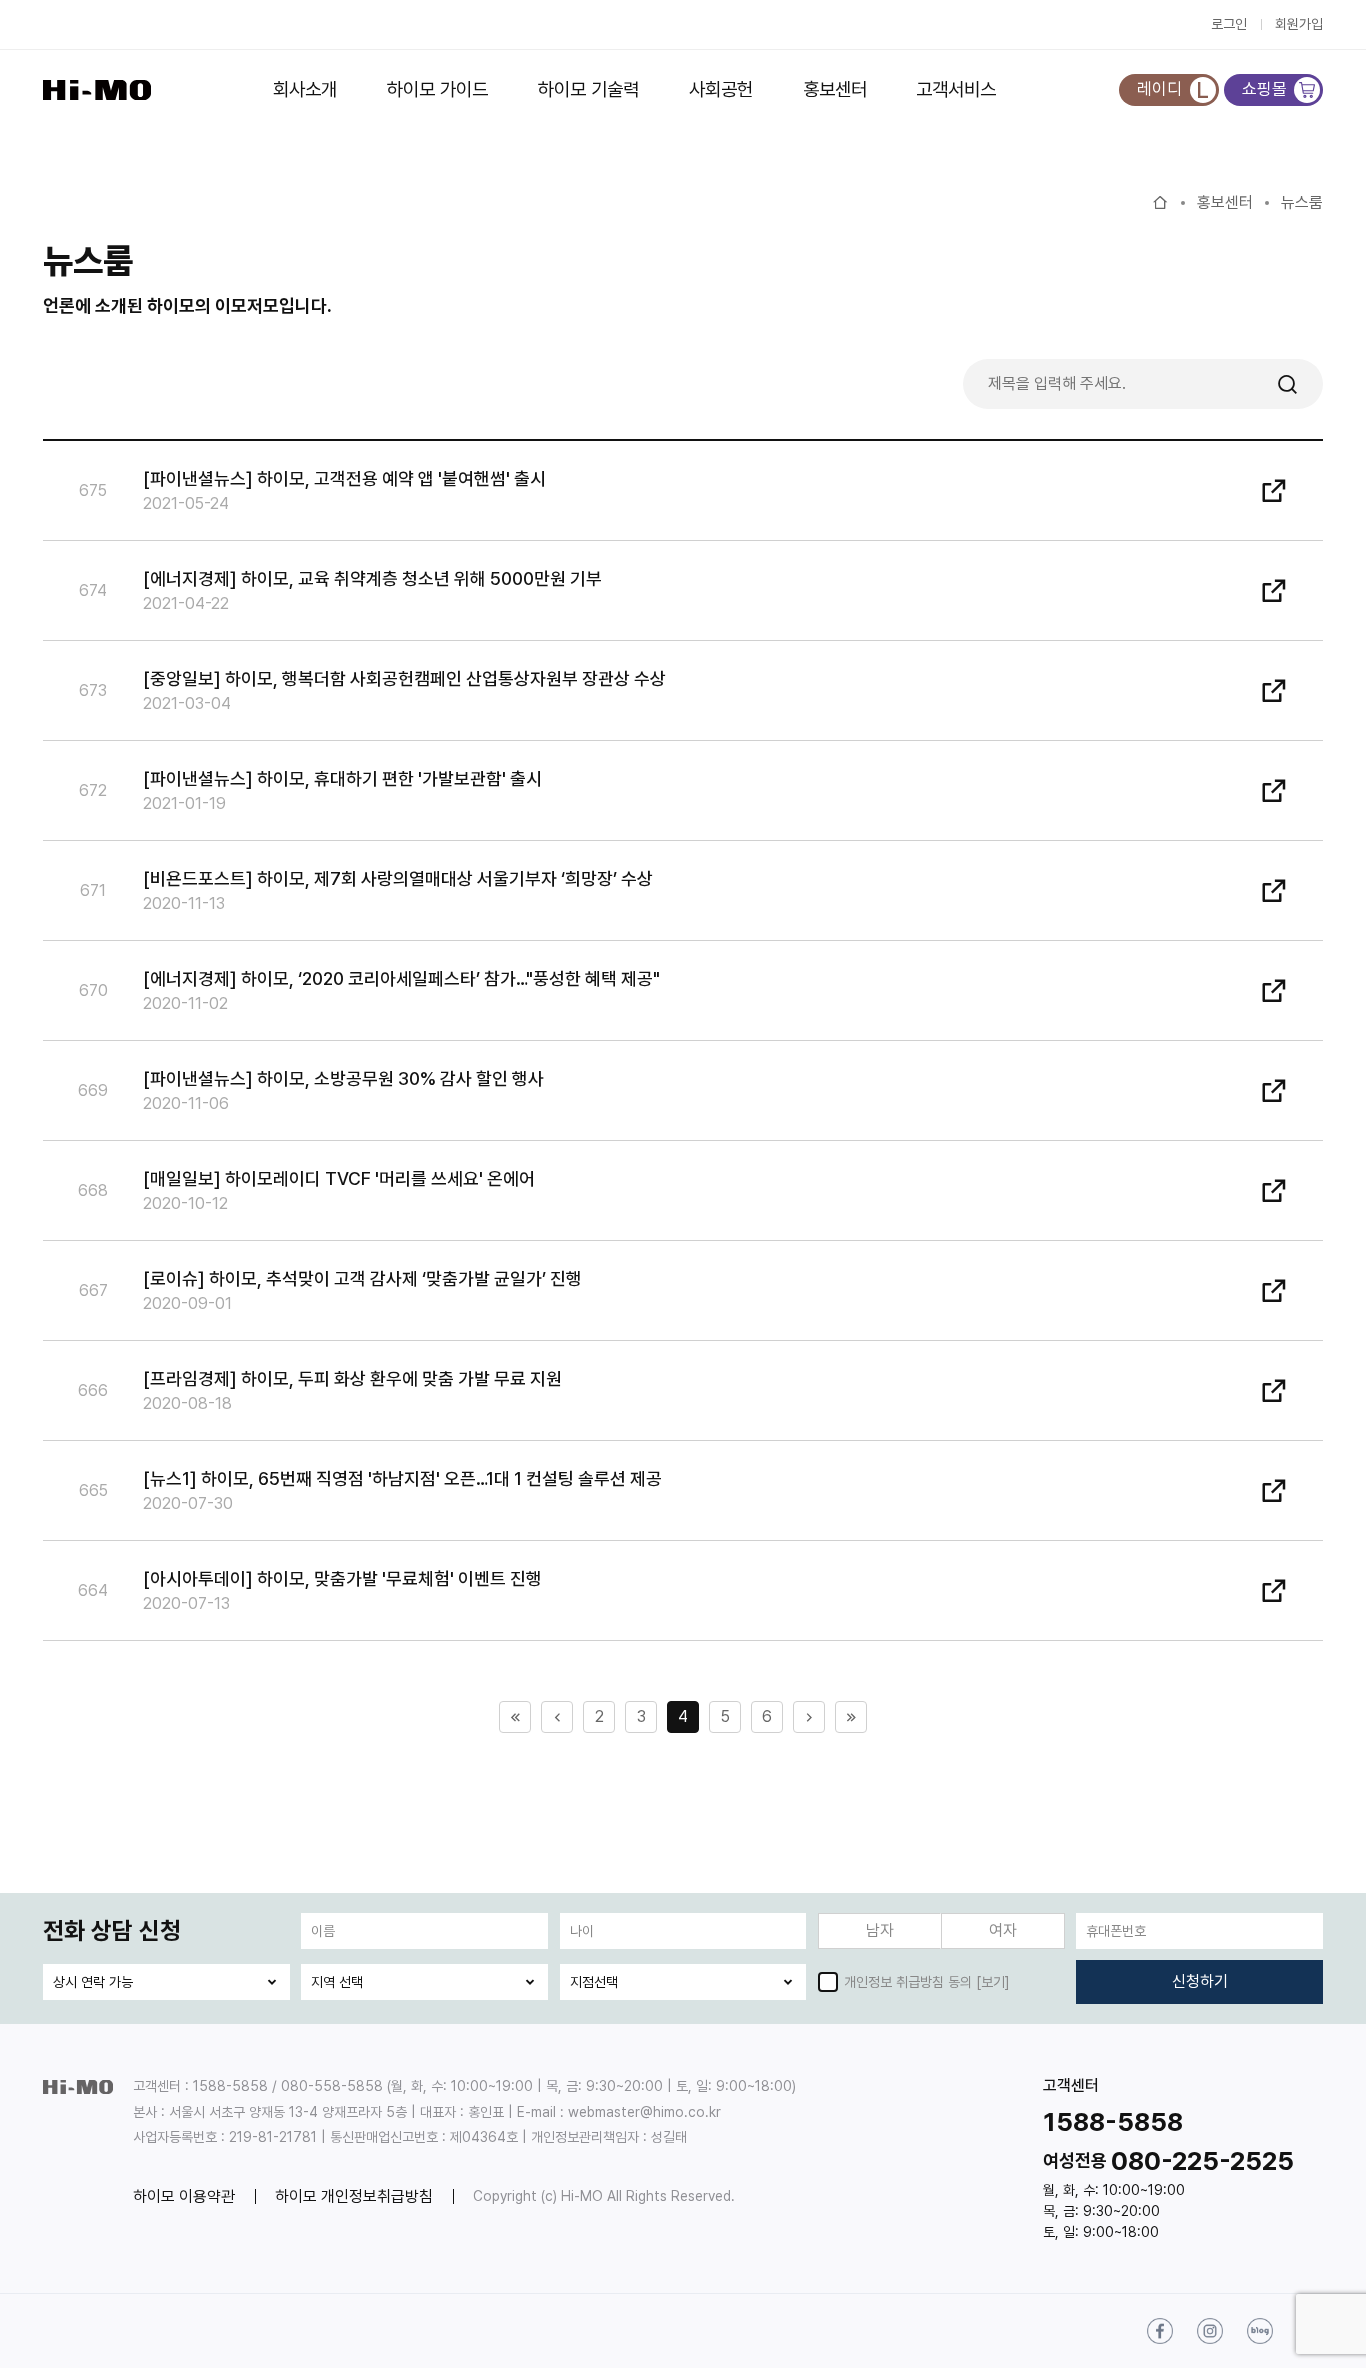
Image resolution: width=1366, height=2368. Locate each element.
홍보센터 (835, 89)
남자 (880, 1930)
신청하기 (1200, 1981)
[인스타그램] (1210, 2331)
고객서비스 (956, 89)
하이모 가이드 (437, 89)
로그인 (1229, 24)
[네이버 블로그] (1260, 2331)
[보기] (993, 1982)
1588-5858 (1113, 2121)
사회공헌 (721, 89)
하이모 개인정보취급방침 (354, 2196)
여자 (1003, 1930)
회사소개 (305, 89)
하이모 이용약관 (184, 2196)
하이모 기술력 (588, 89)
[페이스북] (1160, 2331)
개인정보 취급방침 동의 (908, 1982)
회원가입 (1299, 24)
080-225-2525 (1202, 2160)
